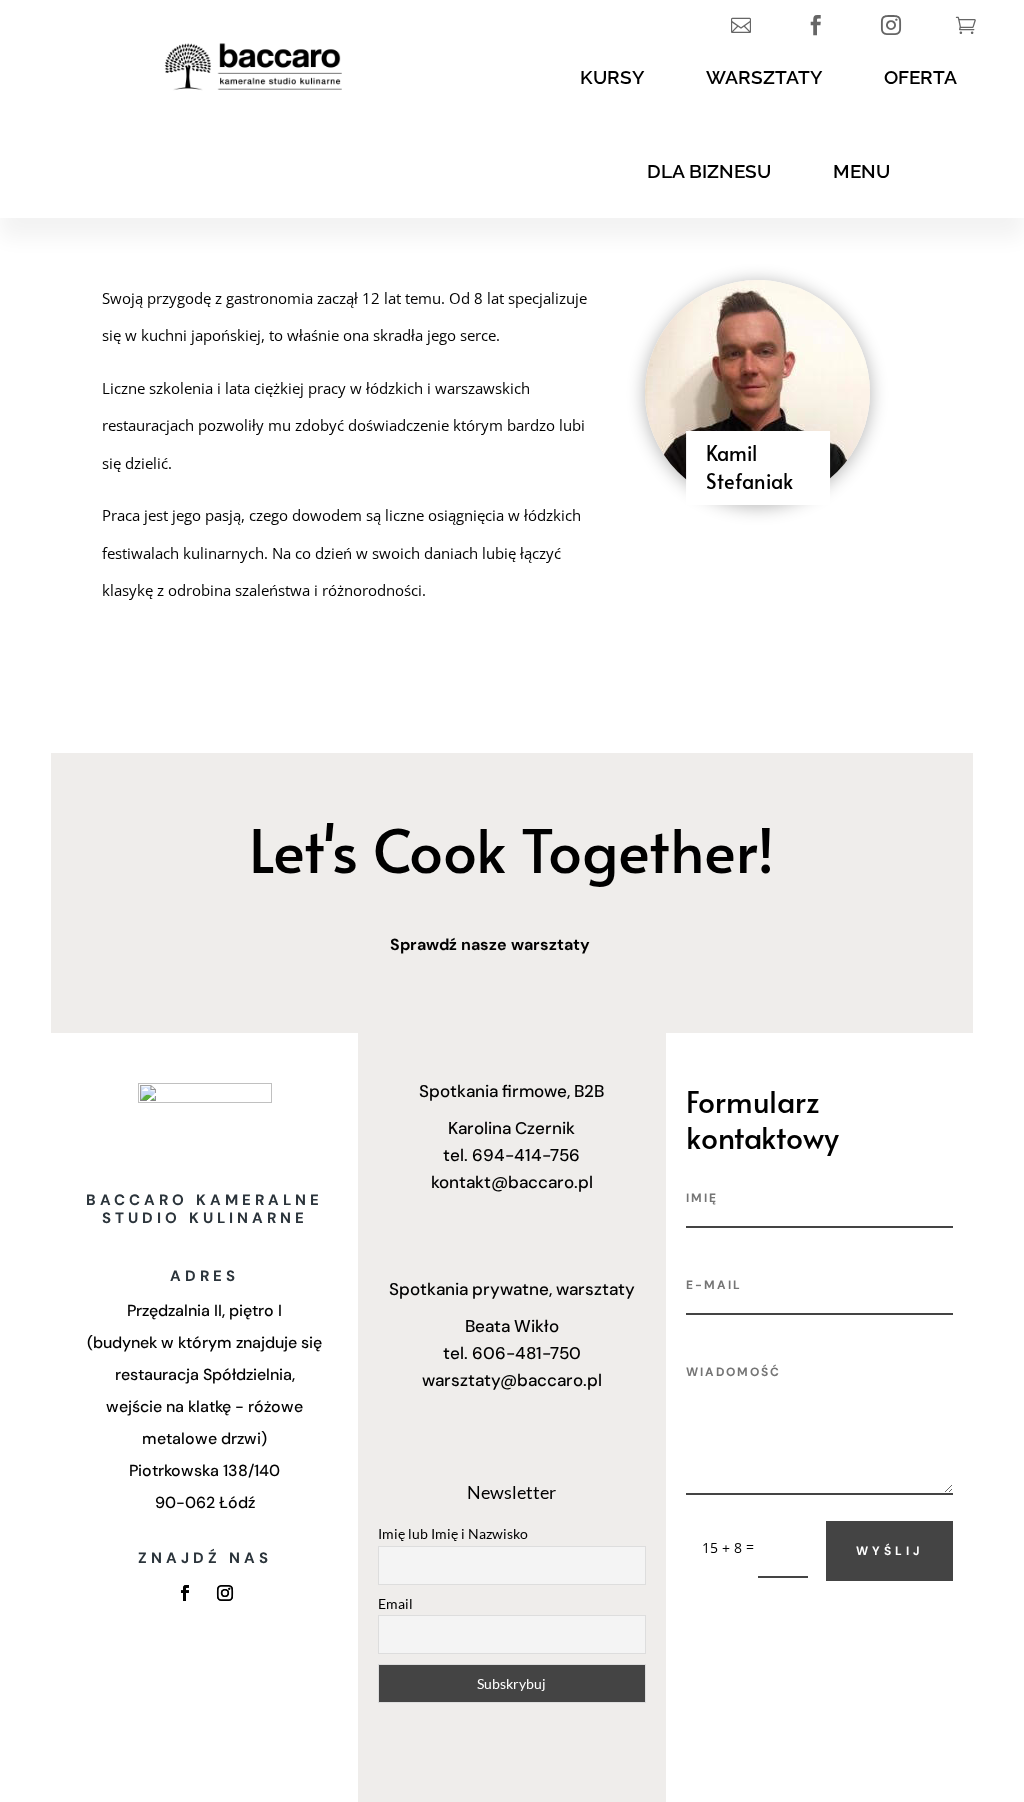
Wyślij (889, 1551)
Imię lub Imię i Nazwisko (453, 1533)
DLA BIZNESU (709, 171)
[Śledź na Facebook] (185, 1593)
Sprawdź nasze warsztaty (490, 944)
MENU (861, 171)
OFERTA (920, 77)
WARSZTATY (764, 77)
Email (395, 1603)
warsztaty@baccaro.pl (512, 1380)
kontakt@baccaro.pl (512, 1182)
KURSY (612, 77)
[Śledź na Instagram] (225, 1593)
